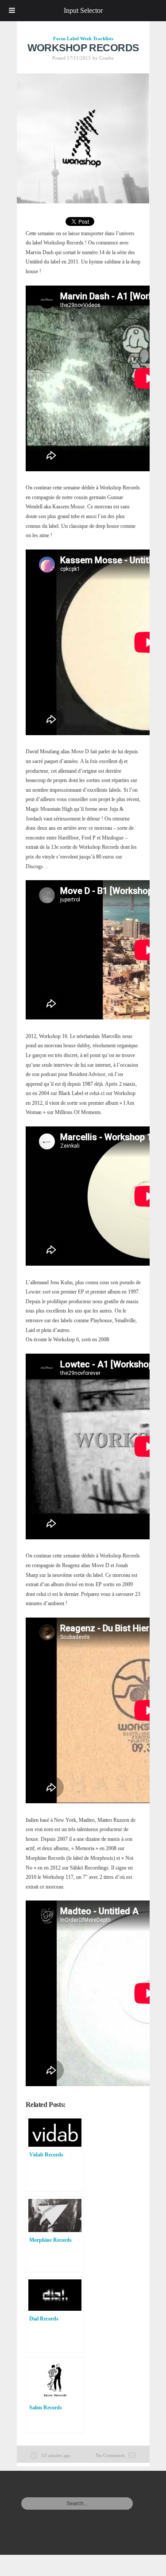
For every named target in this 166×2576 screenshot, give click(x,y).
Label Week (79, 38)
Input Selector (83, 10)
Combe (106, 58)
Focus (59, 38)
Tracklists (103, 38)
